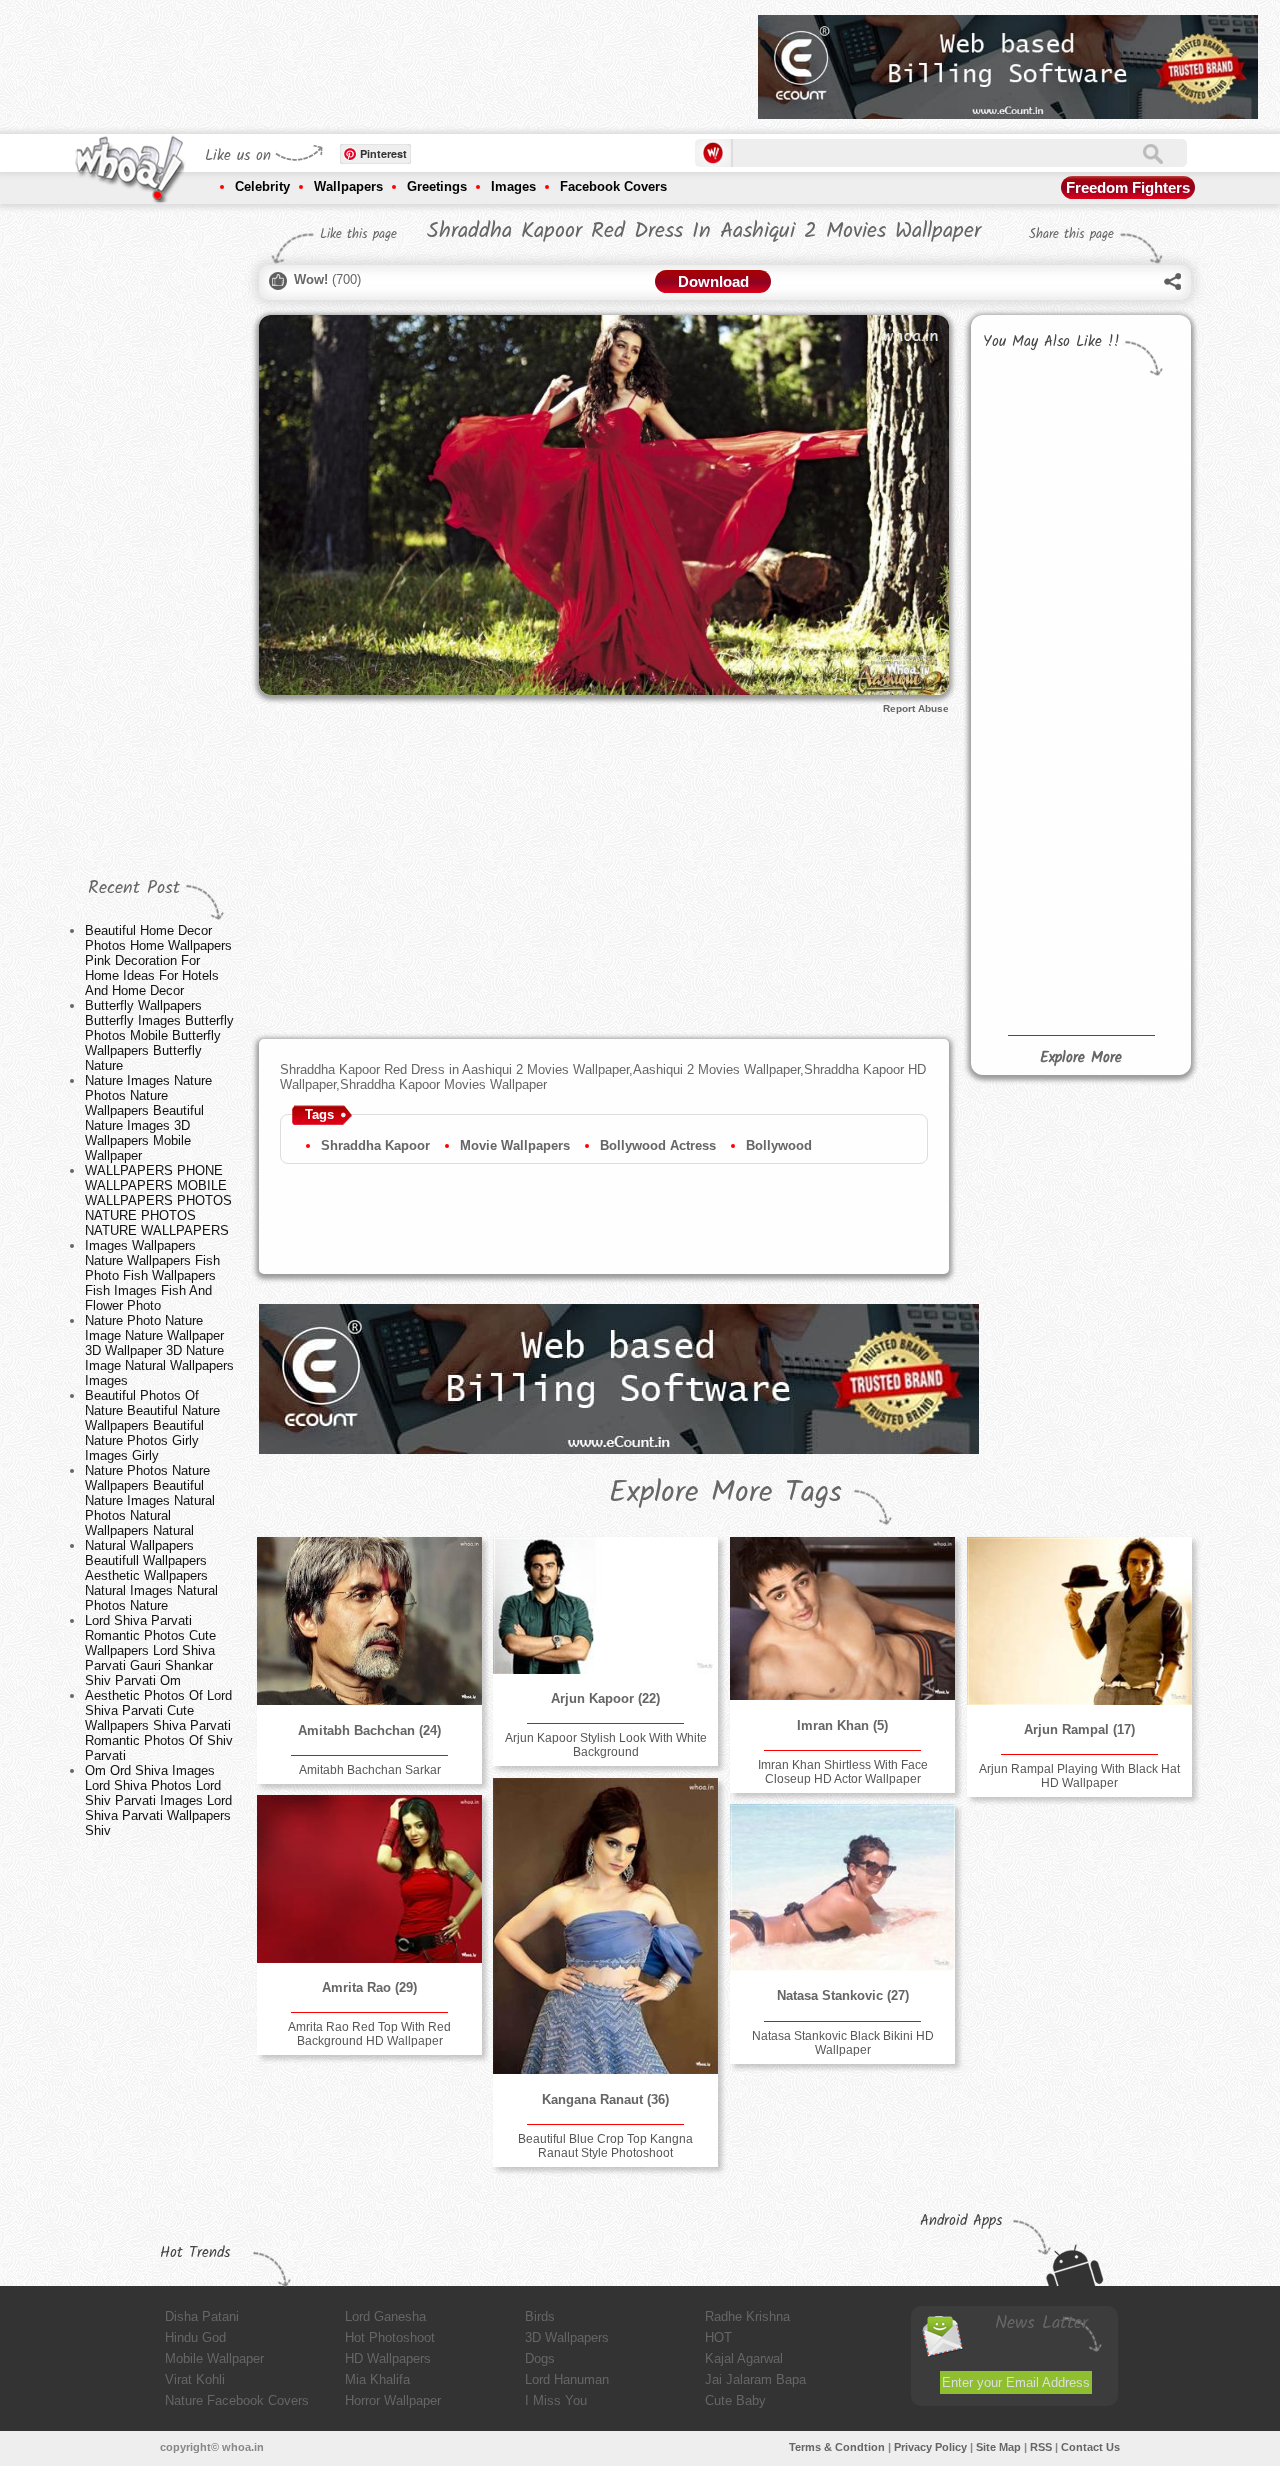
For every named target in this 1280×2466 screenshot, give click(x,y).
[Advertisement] (379, 60)
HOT (718, 2337)
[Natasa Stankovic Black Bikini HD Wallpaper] (842, 1887)
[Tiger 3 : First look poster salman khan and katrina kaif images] (1128, 432)
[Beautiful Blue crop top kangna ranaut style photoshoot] (605, 1926)
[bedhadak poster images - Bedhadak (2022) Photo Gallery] (1028, 541)
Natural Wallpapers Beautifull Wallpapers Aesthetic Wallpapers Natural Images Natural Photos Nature (151, 1575)
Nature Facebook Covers (237, 2400)
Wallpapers (348, 186)
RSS (1041, 2447)
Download (713, 281)
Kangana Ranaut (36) (605, 2099)
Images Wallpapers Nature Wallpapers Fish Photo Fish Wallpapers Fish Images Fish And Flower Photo (152, 1275)
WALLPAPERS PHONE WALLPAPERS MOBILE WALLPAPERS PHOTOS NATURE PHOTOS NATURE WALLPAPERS (158, 1200)
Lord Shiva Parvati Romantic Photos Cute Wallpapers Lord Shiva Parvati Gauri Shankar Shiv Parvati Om (150, 1650)
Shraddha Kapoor (375, 1145)
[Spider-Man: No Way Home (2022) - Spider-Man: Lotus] (1128, 755)
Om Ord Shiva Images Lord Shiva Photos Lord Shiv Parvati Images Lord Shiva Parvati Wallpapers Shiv (158, 1800)
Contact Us (1090, 2447)
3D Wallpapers (567, 2337)
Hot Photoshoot (390, 2337)
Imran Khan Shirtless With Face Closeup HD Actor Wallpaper (843, 1772)
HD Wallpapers (388, 2358)
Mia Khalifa (377, 2379)
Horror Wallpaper (393, 2400)
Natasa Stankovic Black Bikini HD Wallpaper (843, 2043)
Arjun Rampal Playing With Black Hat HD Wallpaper (1079, 1776)
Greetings (437, 186)
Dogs (540, 2358)
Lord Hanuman (567, 2379)
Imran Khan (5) (842, 1725)
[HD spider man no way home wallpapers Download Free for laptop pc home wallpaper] (1028, 813)
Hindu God (195, 2337)
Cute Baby (735, 2400)
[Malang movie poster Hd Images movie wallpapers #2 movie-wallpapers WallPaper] (1128, 955)
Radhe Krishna (747, 2316)
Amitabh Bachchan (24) (369, 1730)
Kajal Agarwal (744, 2358)
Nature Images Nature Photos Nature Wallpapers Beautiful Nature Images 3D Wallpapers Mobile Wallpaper (148, 1118)
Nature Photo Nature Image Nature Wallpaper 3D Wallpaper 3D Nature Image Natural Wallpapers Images (159, 1350)
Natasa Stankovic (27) (843, 1995)
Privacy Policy (930, 2447)
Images (513, 186)
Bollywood (779, 1145)
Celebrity (262, 186)
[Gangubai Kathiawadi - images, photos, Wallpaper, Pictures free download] (1128, 642)
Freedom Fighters (1128, 187)
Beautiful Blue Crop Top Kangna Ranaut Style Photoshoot (605, 2146)
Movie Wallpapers (515, 1145)
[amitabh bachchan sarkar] (369, 1621)
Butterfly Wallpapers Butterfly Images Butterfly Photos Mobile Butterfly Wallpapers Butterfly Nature (159, 1035)
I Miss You (556, 2400)
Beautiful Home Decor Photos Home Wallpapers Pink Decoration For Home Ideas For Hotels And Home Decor (158, 960)
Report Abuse (916, 708)
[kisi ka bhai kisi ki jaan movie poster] (1028, 430)
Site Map (998, 2447)
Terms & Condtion (837, 2447)
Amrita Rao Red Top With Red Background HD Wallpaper (369, 2034)
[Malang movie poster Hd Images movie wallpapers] (1028, 903)
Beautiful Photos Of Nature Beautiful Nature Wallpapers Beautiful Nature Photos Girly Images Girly (152, 1425)
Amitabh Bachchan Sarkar (370, 1770)
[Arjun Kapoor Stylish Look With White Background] (605, 1605)
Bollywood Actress (658, 1145)
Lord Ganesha (385, 2316)
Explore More (1081, 1058)
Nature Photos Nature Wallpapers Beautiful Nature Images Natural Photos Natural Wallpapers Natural (150, 1500)
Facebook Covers (613, 186)
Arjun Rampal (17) (1079, 1729)
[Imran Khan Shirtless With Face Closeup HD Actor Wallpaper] (842, 1618)
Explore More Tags (725, 1493)
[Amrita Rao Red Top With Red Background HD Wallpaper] (369, 1879)
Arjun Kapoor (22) (605, 1698)
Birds (540, 2316)
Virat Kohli (195, 2379)
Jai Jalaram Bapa (755, 2379)
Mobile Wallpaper (214, 2358)
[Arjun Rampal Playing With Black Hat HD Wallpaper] (1079, 1621)
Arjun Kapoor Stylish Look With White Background (606, 1745)
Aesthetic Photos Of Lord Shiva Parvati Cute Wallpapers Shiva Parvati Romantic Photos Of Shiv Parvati (159, 1725)
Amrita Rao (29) (369, 1987)
